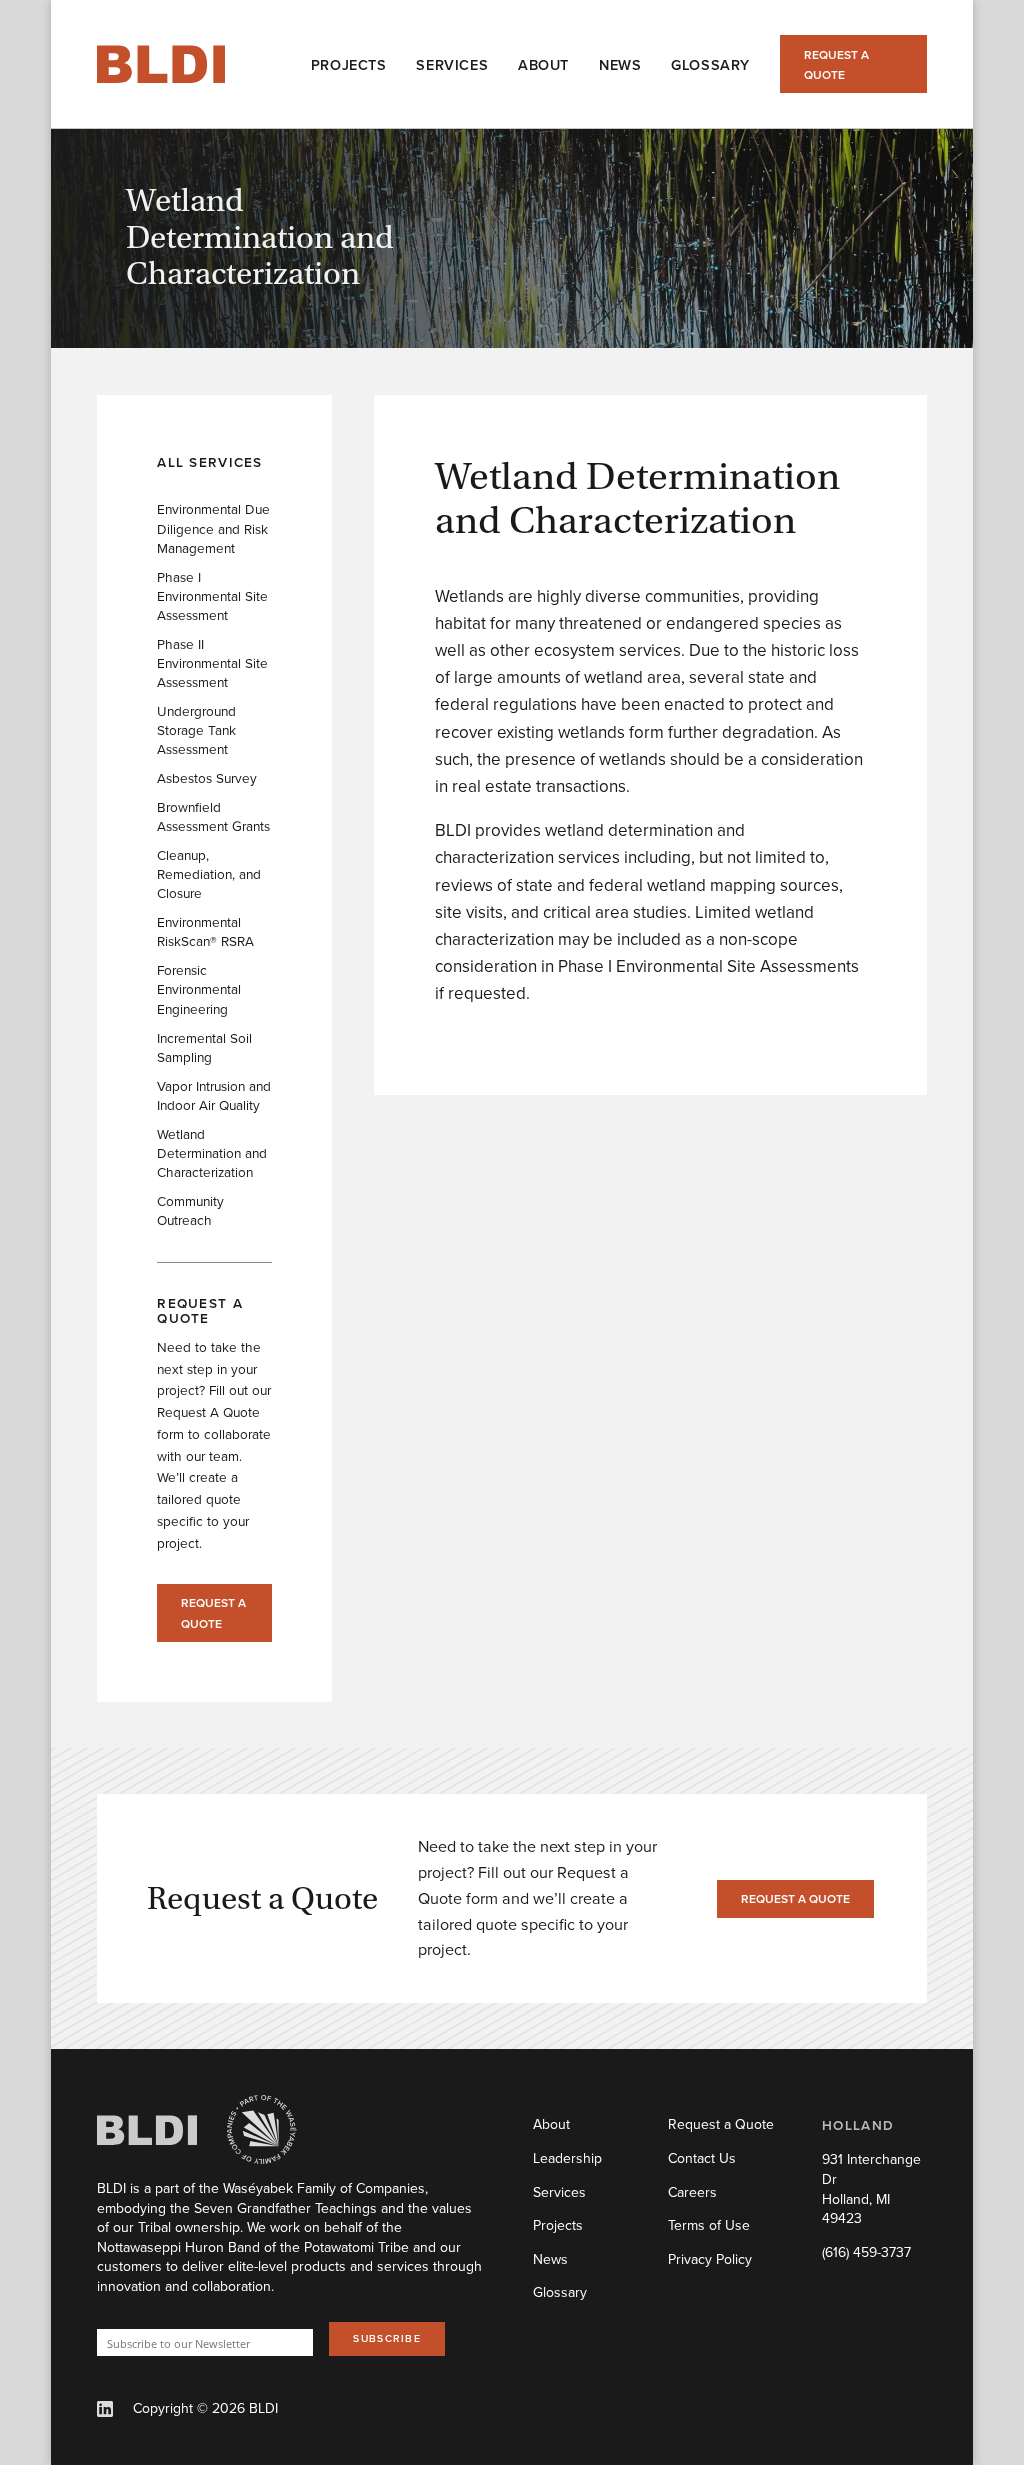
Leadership (567, 2158)
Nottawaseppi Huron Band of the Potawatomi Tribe (253, 2247)
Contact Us (702, 2158)
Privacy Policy (710, 2259)
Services (559, 2192)
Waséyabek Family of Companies (324, 2188)
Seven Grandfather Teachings (285, 2208)
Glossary (560, 2292)
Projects (558, 2225)
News (550, 2259)
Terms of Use (709, 2225)
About (551, 2124)
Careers (692, 2192)
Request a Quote (836, 64)
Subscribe (387, 2338)
